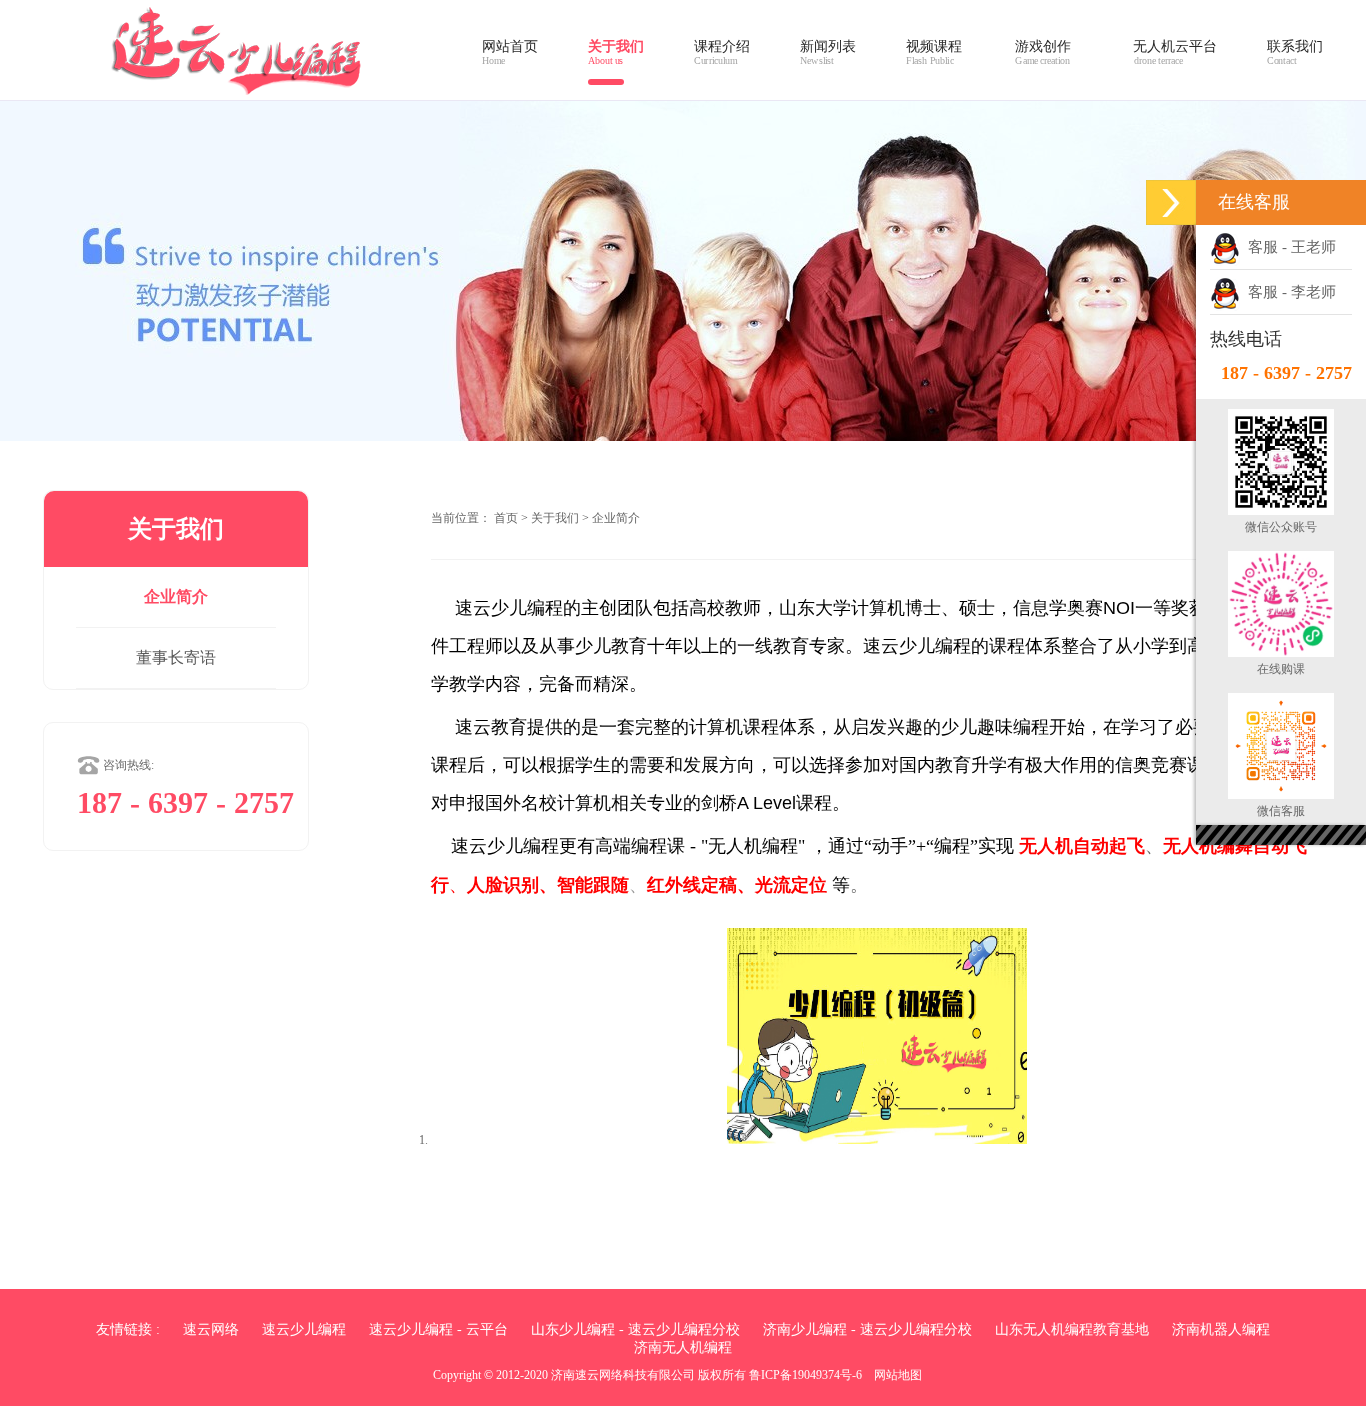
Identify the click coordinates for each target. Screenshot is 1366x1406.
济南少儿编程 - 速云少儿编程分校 (867, 1329)
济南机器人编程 (1221, 1329)
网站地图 (898, 1375)
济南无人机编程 (683, 1347)
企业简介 (176, 596)
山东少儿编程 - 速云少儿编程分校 (635, 1329)
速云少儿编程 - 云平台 (438, 1329)
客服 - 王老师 (1288, 247)
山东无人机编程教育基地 (1072, 1329)
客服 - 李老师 (1288, 292)
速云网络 (211, 1329)
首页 (506, 518)
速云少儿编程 (304, 1329)
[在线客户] (1171, 202)
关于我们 (555, 518)
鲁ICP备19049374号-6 (805, 1375)
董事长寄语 (176, 657)
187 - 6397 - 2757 (1286, 373)
